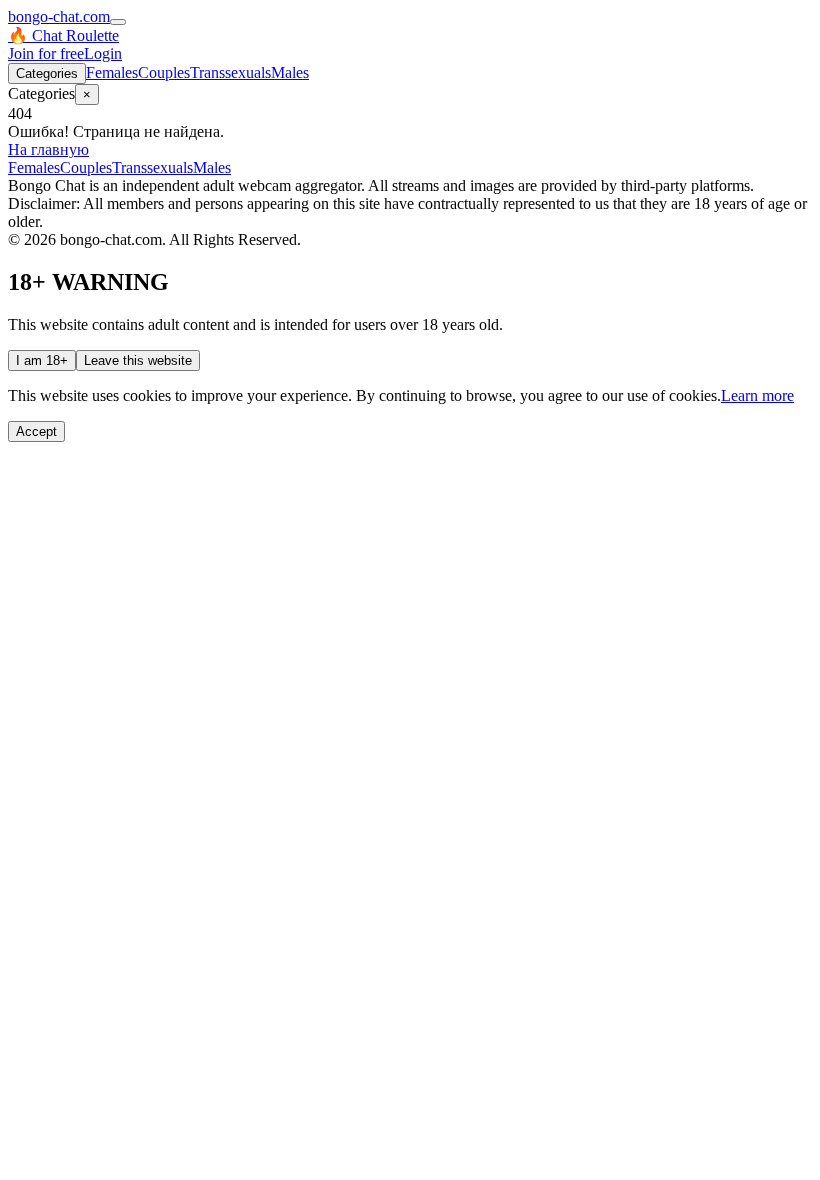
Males (290, 72)
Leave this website (138, 360)
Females (112, 72)
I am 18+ (42, 360)
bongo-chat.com (59, 16)
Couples (164, 72)
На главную (48, 149)
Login (103, 53)
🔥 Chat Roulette (63, 35)
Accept (36, 431)
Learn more (757, 395)
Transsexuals (230, 72)
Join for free (46, 53)
